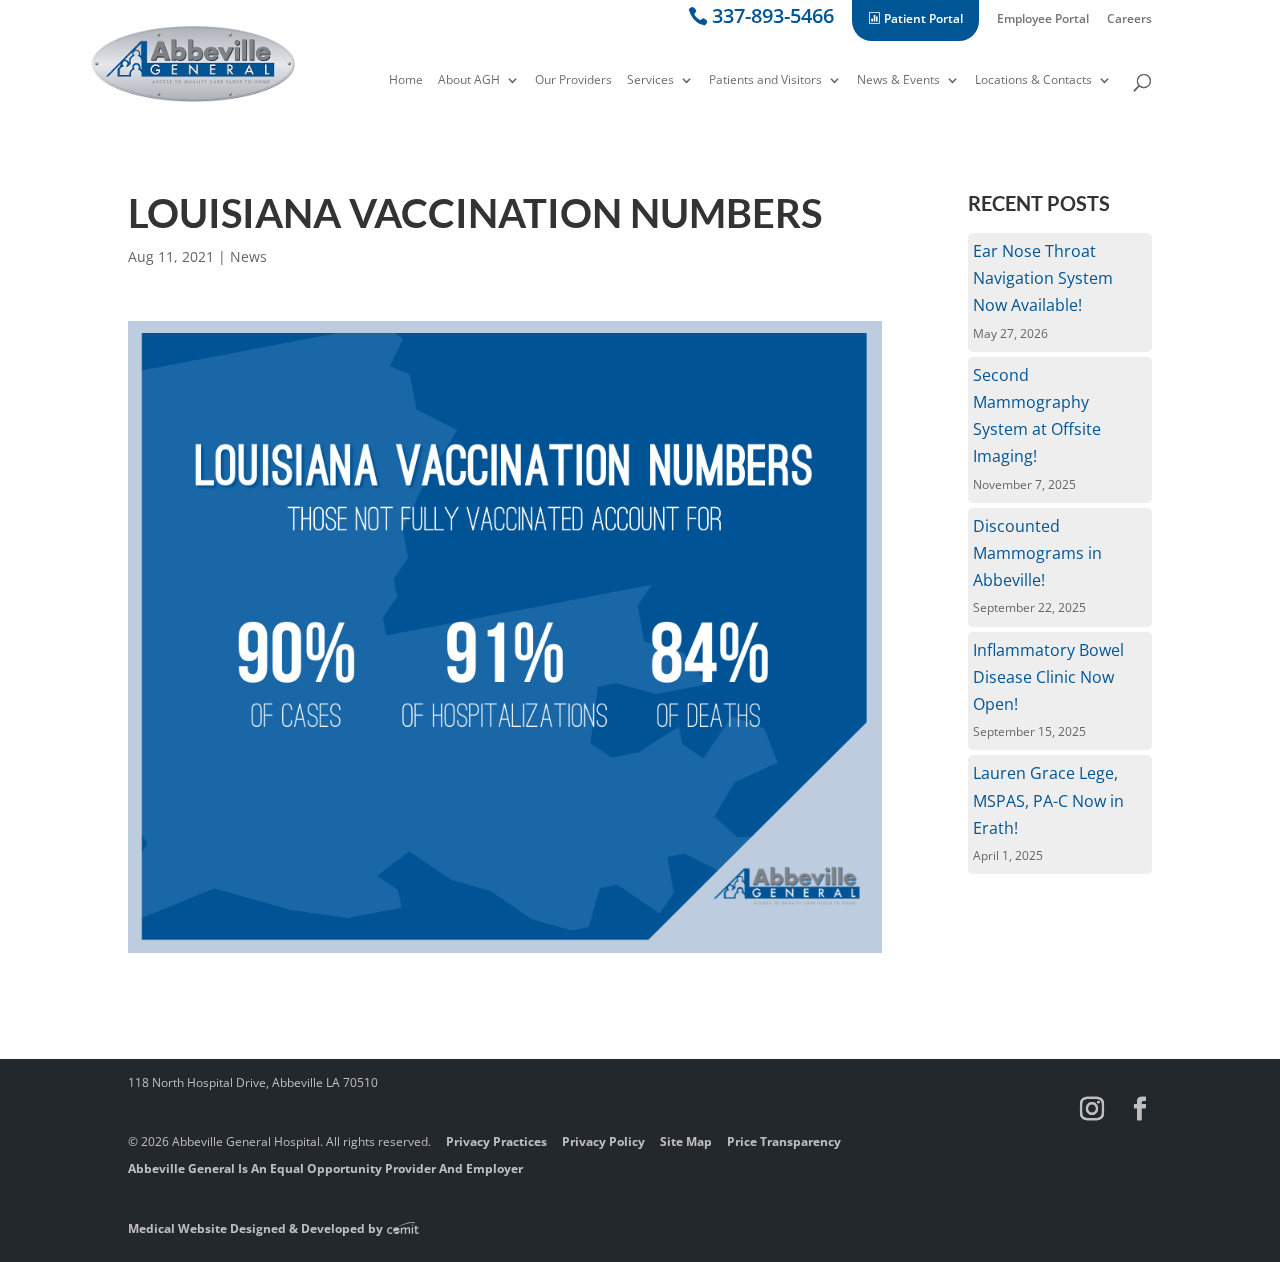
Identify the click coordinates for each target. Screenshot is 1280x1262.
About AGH (469, 81)
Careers (1129, 20)
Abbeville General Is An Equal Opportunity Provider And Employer (325, 1168)
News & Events (898, 81)
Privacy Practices (496, 1141)
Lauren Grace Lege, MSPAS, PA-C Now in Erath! (1048, 800)
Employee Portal (1043, 20)
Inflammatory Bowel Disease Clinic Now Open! (1048, 677)
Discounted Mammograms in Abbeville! (1037, 553)
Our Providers (573, 81)
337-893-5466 (773, 19)
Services (650, 81)
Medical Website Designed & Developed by (257, 1228)
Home (406, 81)
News (248, 256)
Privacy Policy (603, 1141)
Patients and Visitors (765, 81)
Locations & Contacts (1033, 81)
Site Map (686, 1141)
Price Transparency (784, 1141)
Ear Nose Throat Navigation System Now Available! (1043, 278)
